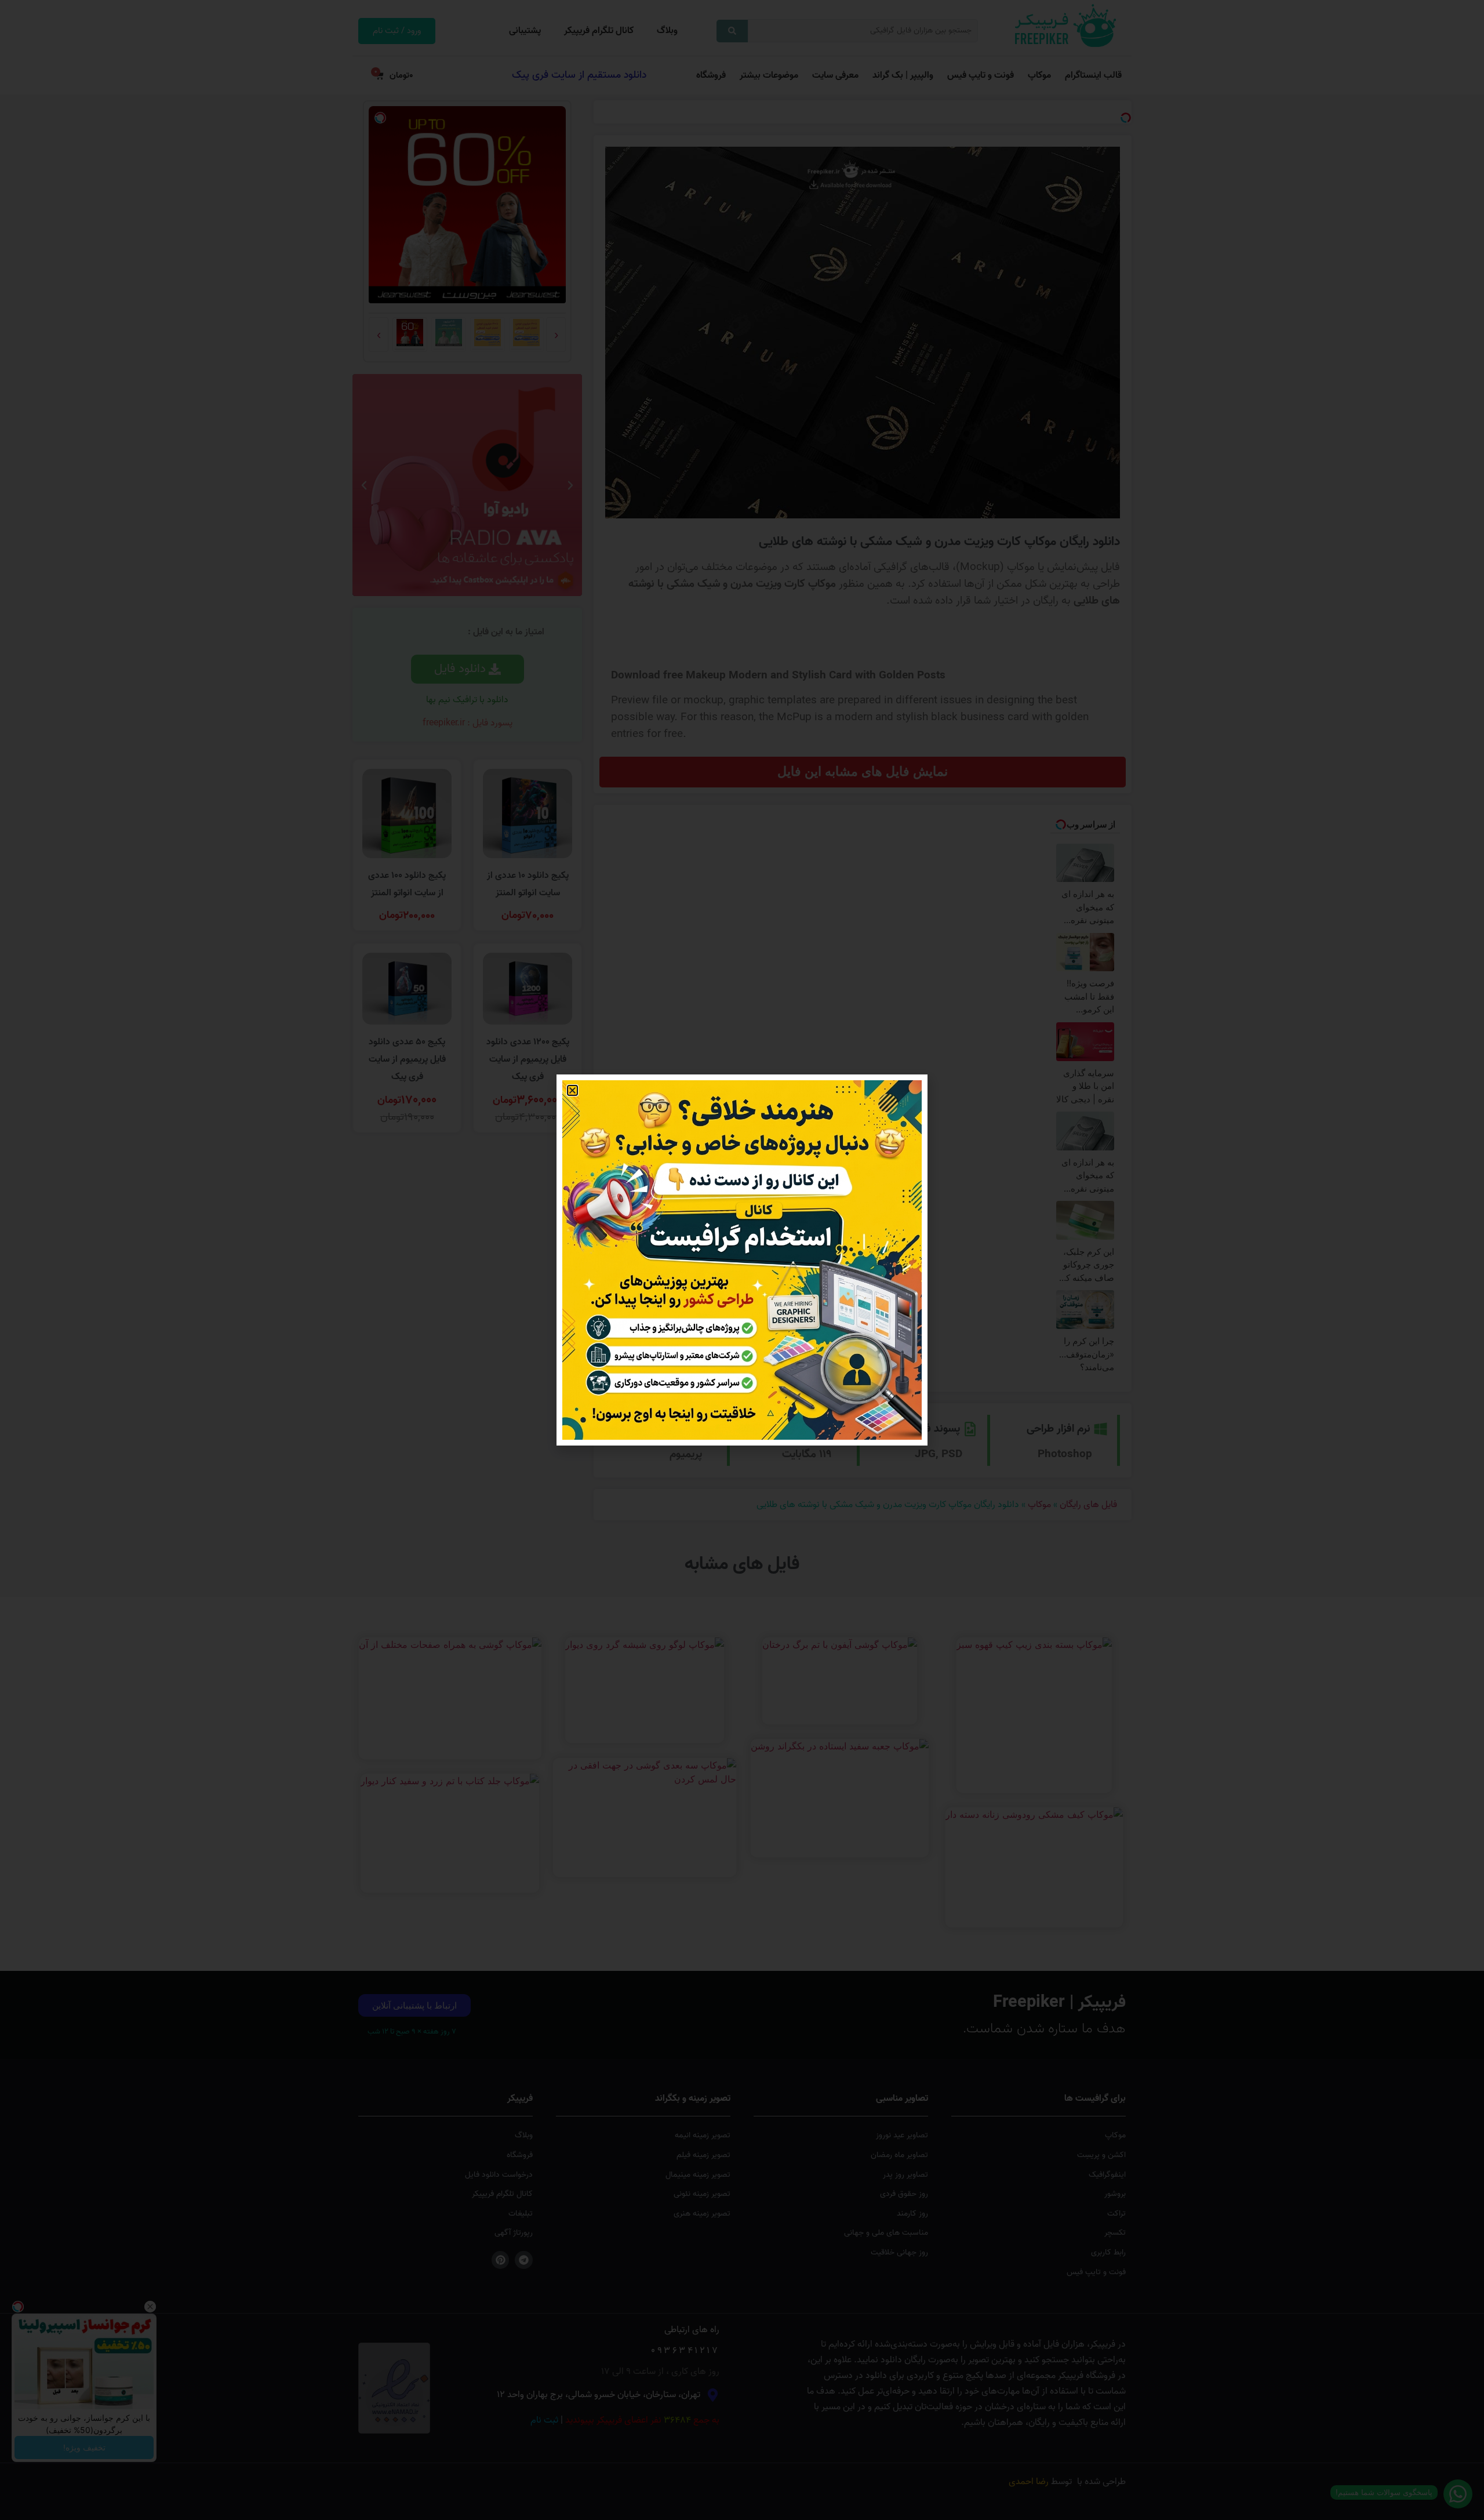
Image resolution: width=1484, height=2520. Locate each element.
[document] (742, 1260)
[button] (572, 1090)
